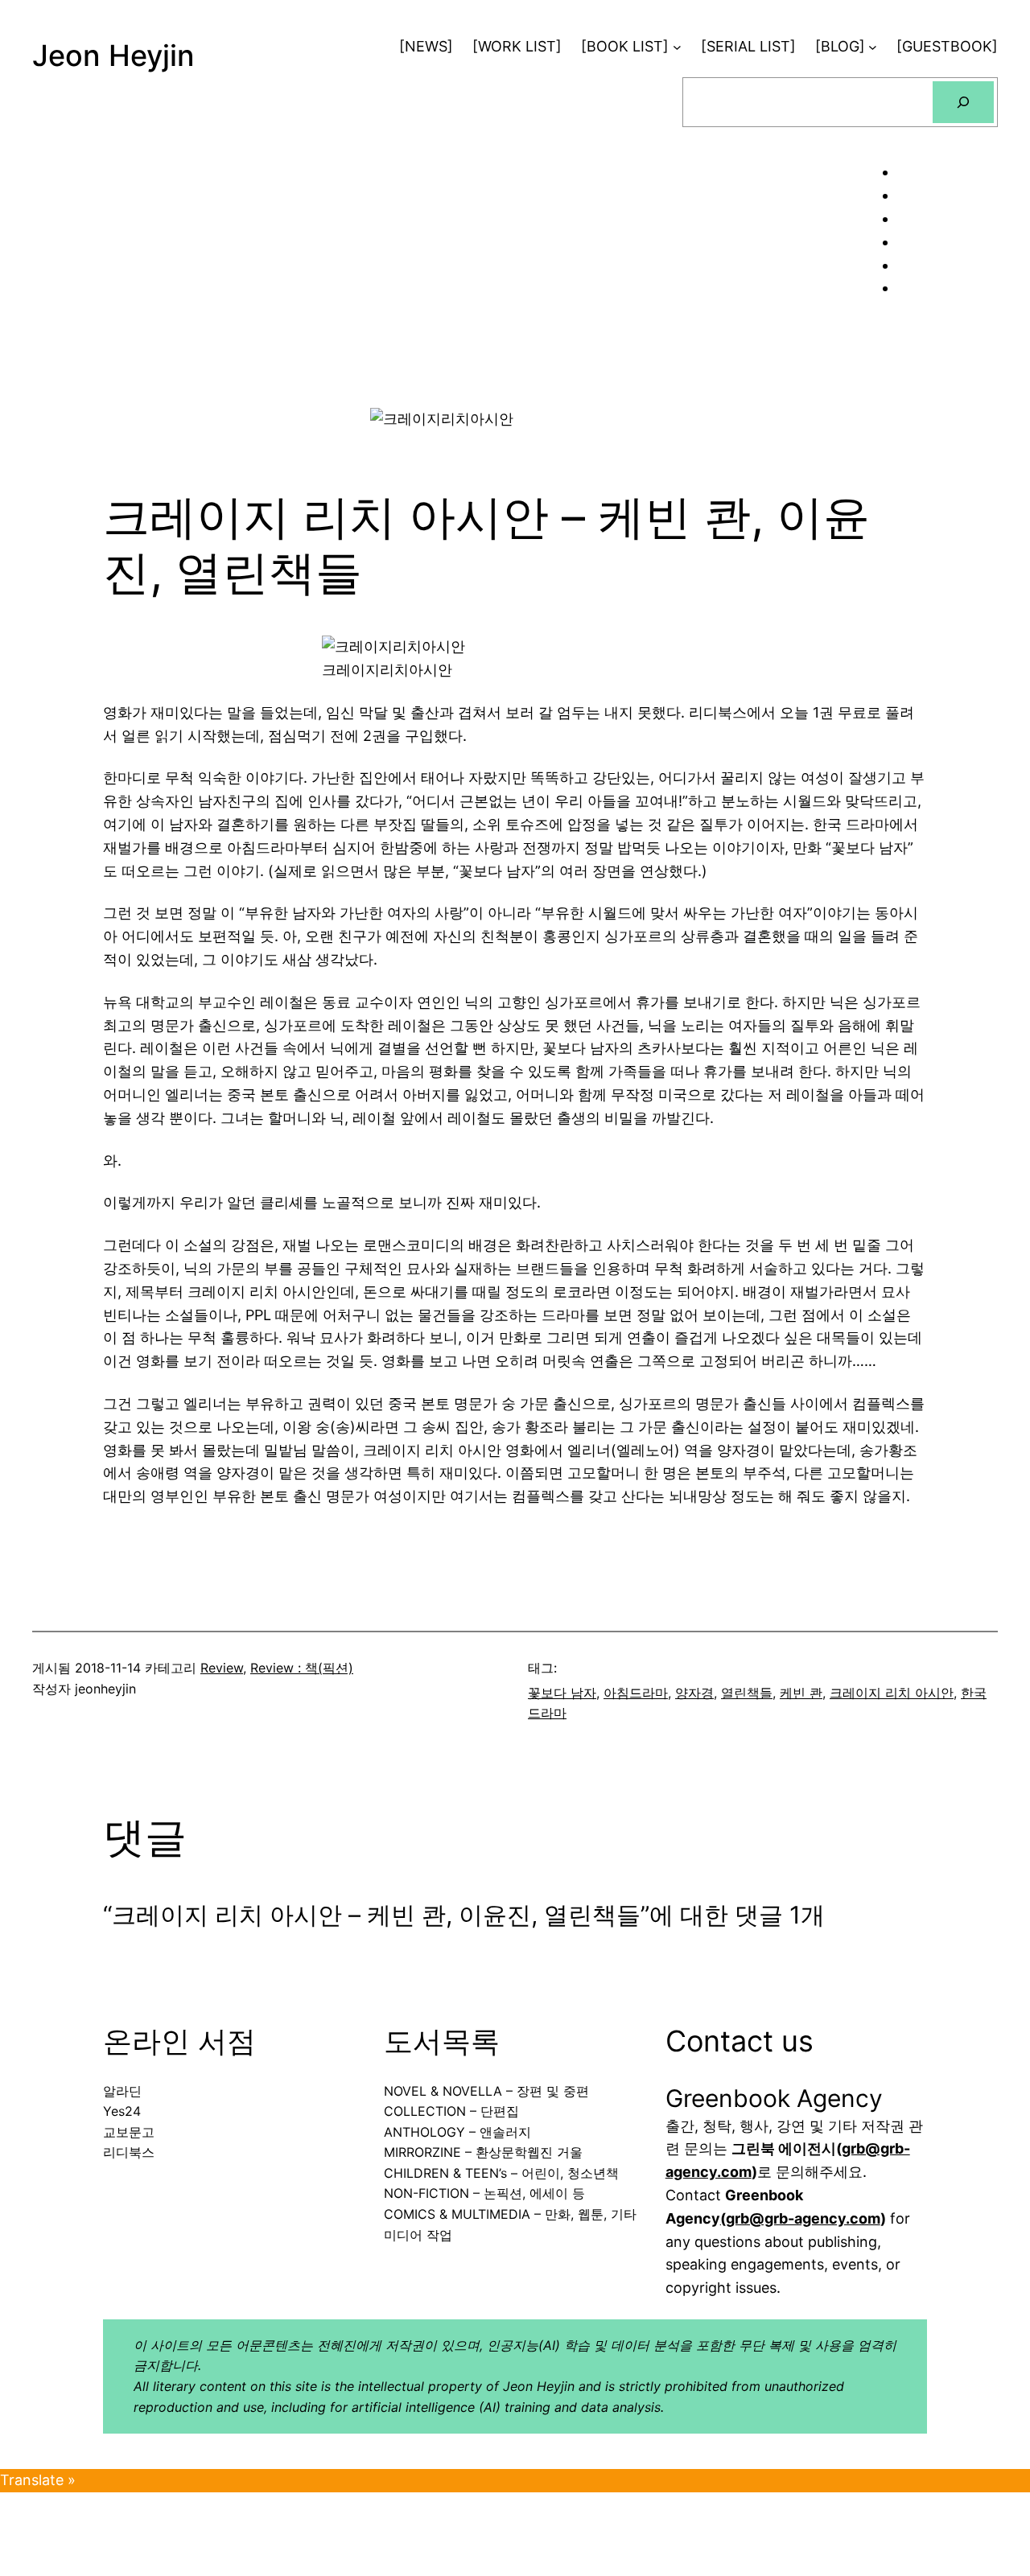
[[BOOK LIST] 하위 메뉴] (677, 47)
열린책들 (747, 1693)
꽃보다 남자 (562, 1693)
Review (222, 1668)
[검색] (963, 102)
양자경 (694, 1693)
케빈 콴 (801, 1693)
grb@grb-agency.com (803, 2218)
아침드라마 (636, 1693)
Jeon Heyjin (113, 56)
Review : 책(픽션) (302, 1668)
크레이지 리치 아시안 (892, 1693)
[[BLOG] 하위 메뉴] (873, 47)
